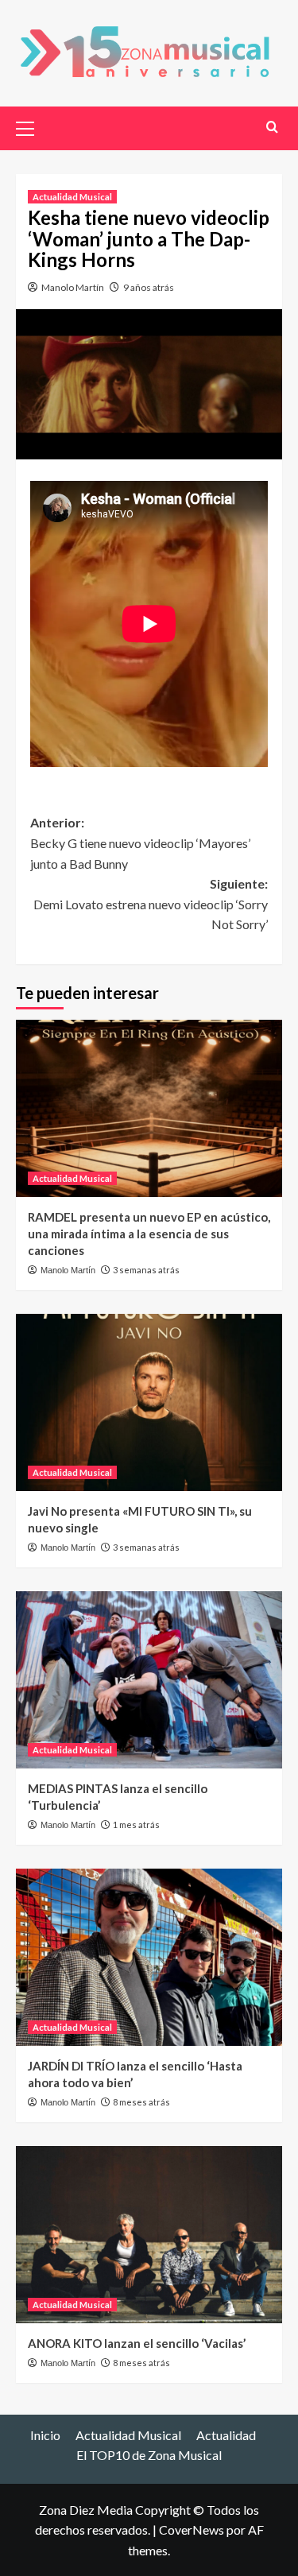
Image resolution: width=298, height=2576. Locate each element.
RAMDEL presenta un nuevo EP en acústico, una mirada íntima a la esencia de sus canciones (149, 1234)
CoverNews (192, 2530)
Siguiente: (151, 904)
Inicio (45, 2435)
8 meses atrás (141, 2102)
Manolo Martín (73, 287)
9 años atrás (149, 287)
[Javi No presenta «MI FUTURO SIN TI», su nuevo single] (149, 1402)
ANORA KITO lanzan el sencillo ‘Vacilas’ (137, 2343)
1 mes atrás (136, 1825)
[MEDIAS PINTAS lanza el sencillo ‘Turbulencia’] (149, 1680)
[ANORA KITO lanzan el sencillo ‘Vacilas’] (149, 2235)
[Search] (272, 127)
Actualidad (226, 2435)
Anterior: (140, 843)
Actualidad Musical (72, 197)
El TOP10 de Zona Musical (149, 2455)
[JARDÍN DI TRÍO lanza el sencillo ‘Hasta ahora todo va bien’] (149, 1957)
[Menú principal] (32, 126)
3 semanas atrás (146, 1270)
